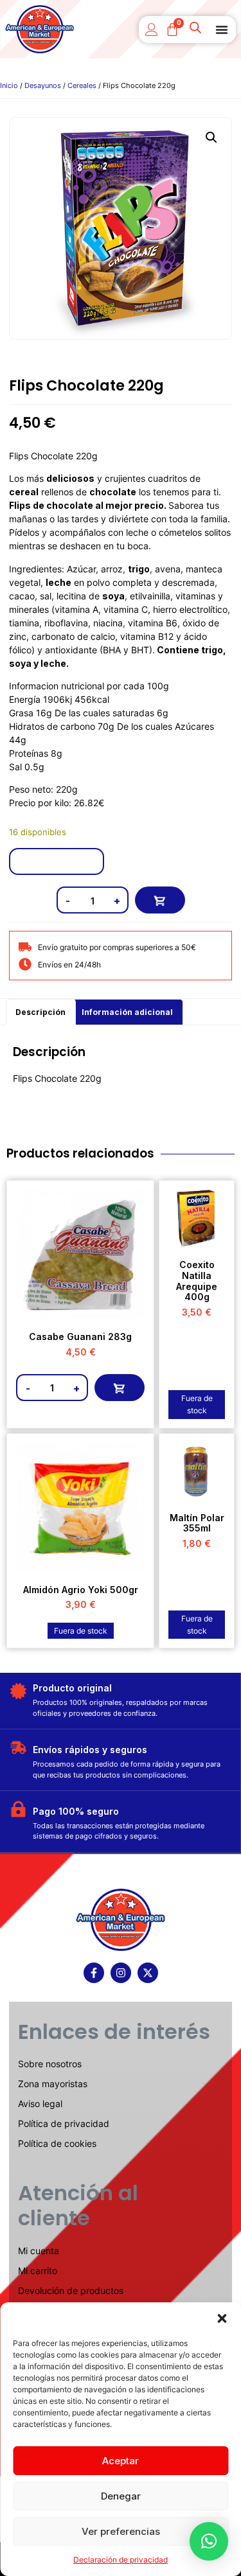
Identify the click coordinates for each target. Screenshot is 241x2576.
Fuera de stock (197, 1404)
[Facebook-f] (94, 1973)
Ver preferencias (121, 2531)
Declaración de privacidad (121, 2560)
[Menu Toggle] (222, 30)
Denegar (121, 2496)
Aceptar (121, 2461)
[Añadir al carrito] (160, 900)
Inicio (9, 85)
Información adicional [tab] (127, 1012)
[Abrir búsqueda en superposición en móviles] (197, 30)
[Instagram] (121, 1973)
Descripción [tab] (40, 1012)
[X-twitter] (148, 1973)
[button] (222, 2318)
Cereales (82, 85)
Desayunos (43, 85)
